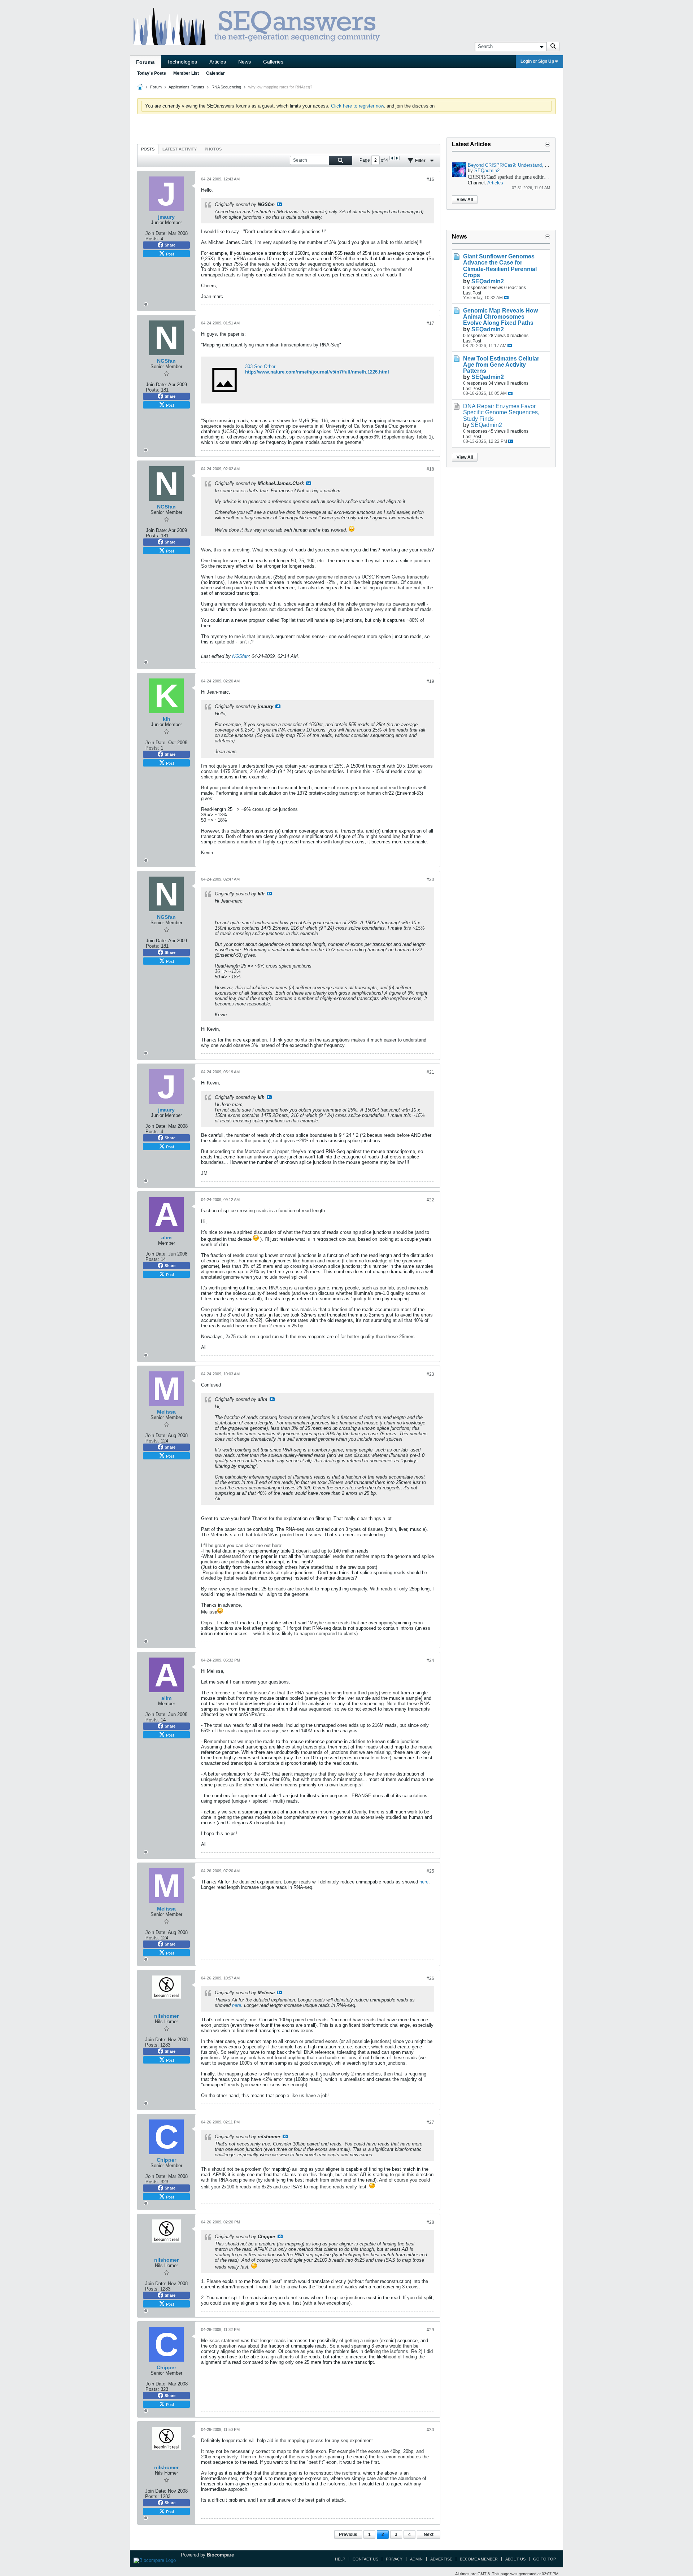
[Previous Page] (392, 158)
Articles (218, 62)
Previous (348, 2534)
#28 (430, 2222)
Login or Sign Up (537, 61)
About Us (515, 2559)
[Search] (553, 47)
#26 (430, 1978)
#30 (430, 2430)
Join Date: (156, 233)
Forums (145, 62)
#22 (430, 1200)
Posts (148, 149)
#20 (430, 879)
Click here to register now (357, 106)
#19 (430, 681)
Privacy (394, 2559)
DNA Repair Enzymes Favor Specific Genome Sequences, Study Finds (501, 412)
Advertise (441, 2559)
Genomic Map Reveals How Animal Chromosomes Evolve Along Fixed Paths (500, 317)
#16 (430, 179)
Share (170, 245)
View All (465, 200)
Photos (213, 149)
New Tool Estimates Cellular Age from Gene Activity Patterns (501, 365)
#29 (430, 2330)
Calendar (215, 73)
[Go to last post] (506, 298)
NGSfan (240, 656)
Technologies (182, 62)
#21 (430, 1072)
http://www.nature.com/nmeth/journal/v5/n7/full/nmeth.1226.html (317, 372)
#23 (430, 1374)
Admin (416, 2559)
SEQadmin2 (487, 171)
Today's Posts (152, 73)
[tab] (148, 149)
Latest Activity (180, 149)
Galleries (273, 62)
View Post (279, 204)
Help (340, 2559)
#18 (430, 469)
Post (170, 254)
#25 (430, 1871)
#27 (430, 2122)
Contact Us (365, 2559)
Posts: (152, 239)
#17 (430, 323)
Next (429, 2534)
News (245, 62)
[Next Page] (397, 158)
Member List (186, 73)
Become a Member (479, 2559)
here (424, 1882)
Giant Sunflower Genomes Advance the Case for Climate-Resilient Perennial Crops (500, 266)
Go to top (544, 2559)
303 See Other (260, 366)
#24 (430, 1660)
